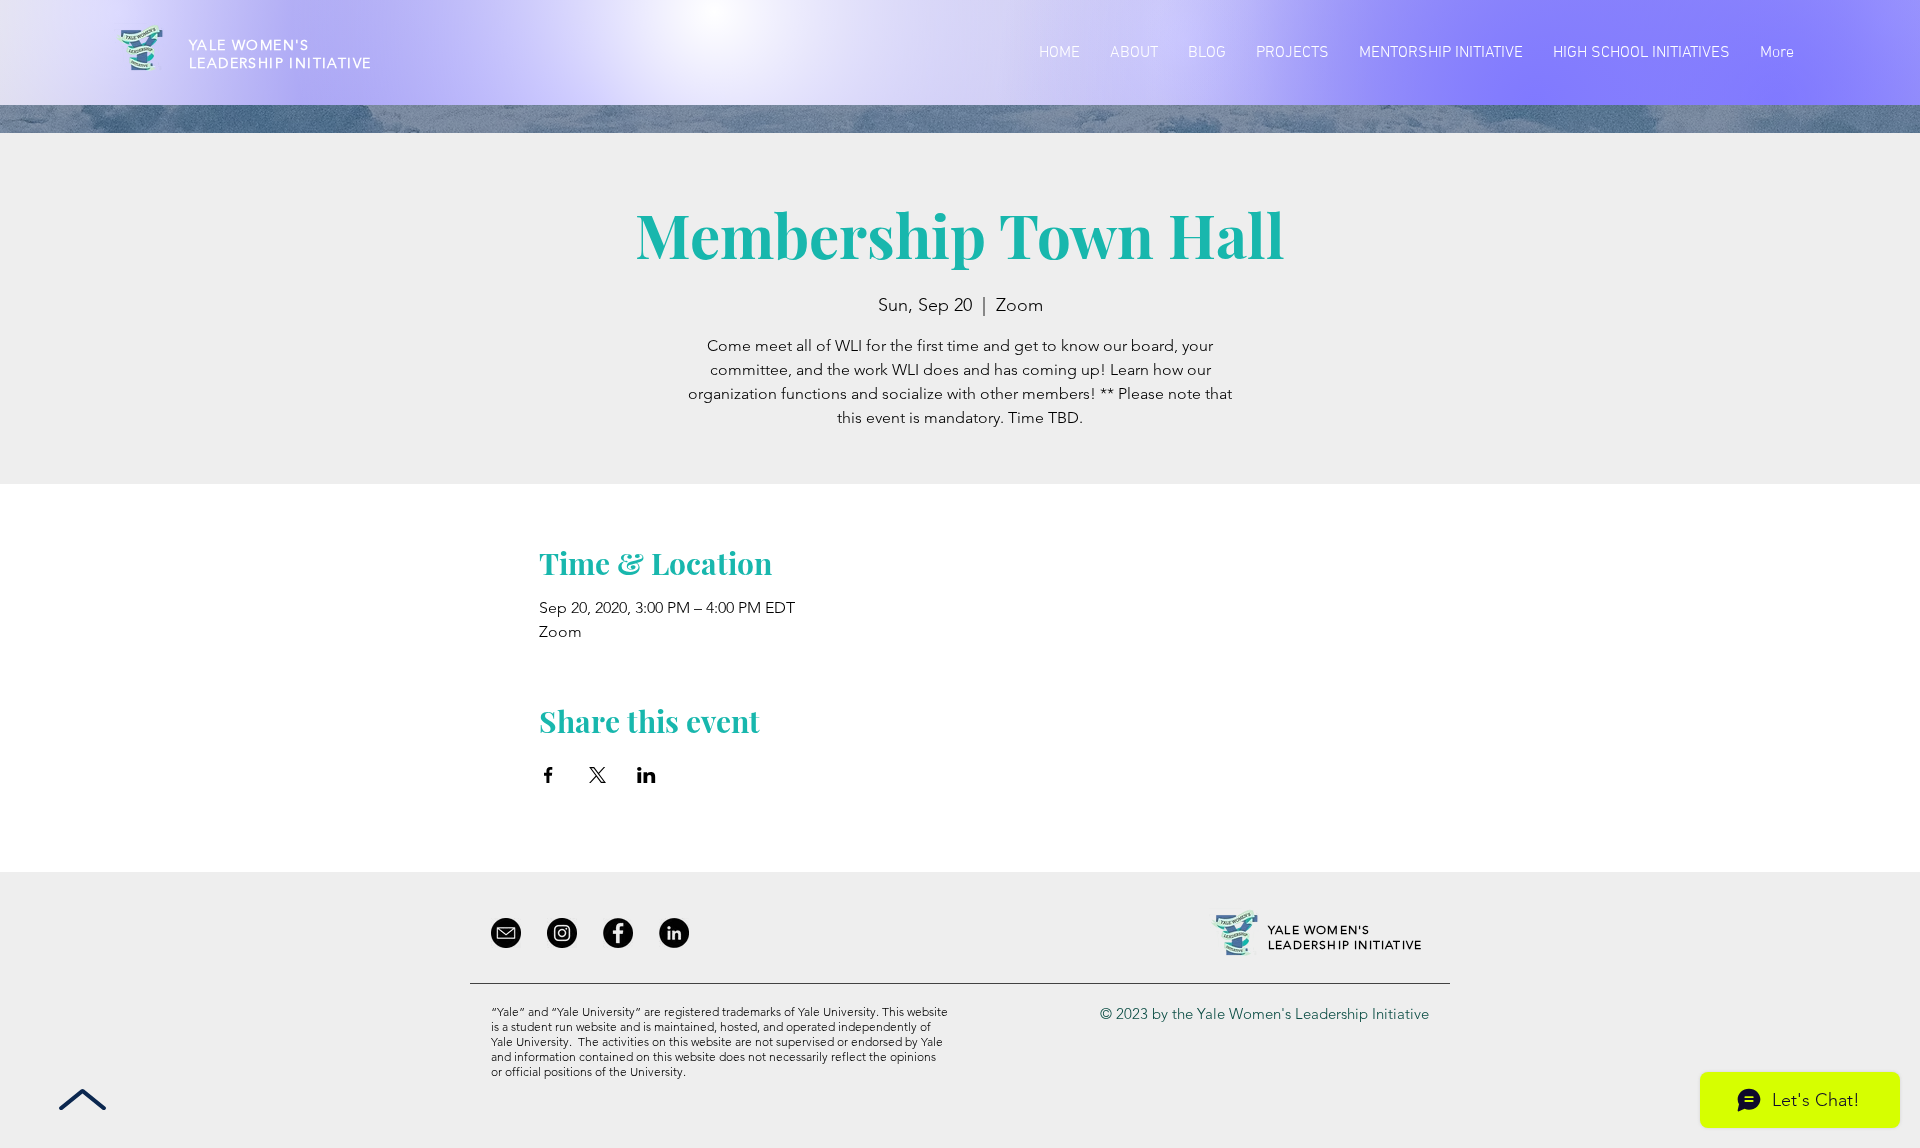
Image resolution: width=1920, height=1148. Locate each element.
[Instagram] (562, 933)
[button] (1134, 53)
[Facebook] (618, 933)
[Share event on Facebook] (548, 775)
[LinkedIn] (674, 933)
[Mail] (506, 933)
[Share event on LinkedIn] (646, 775)
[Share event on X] (597, 775)
